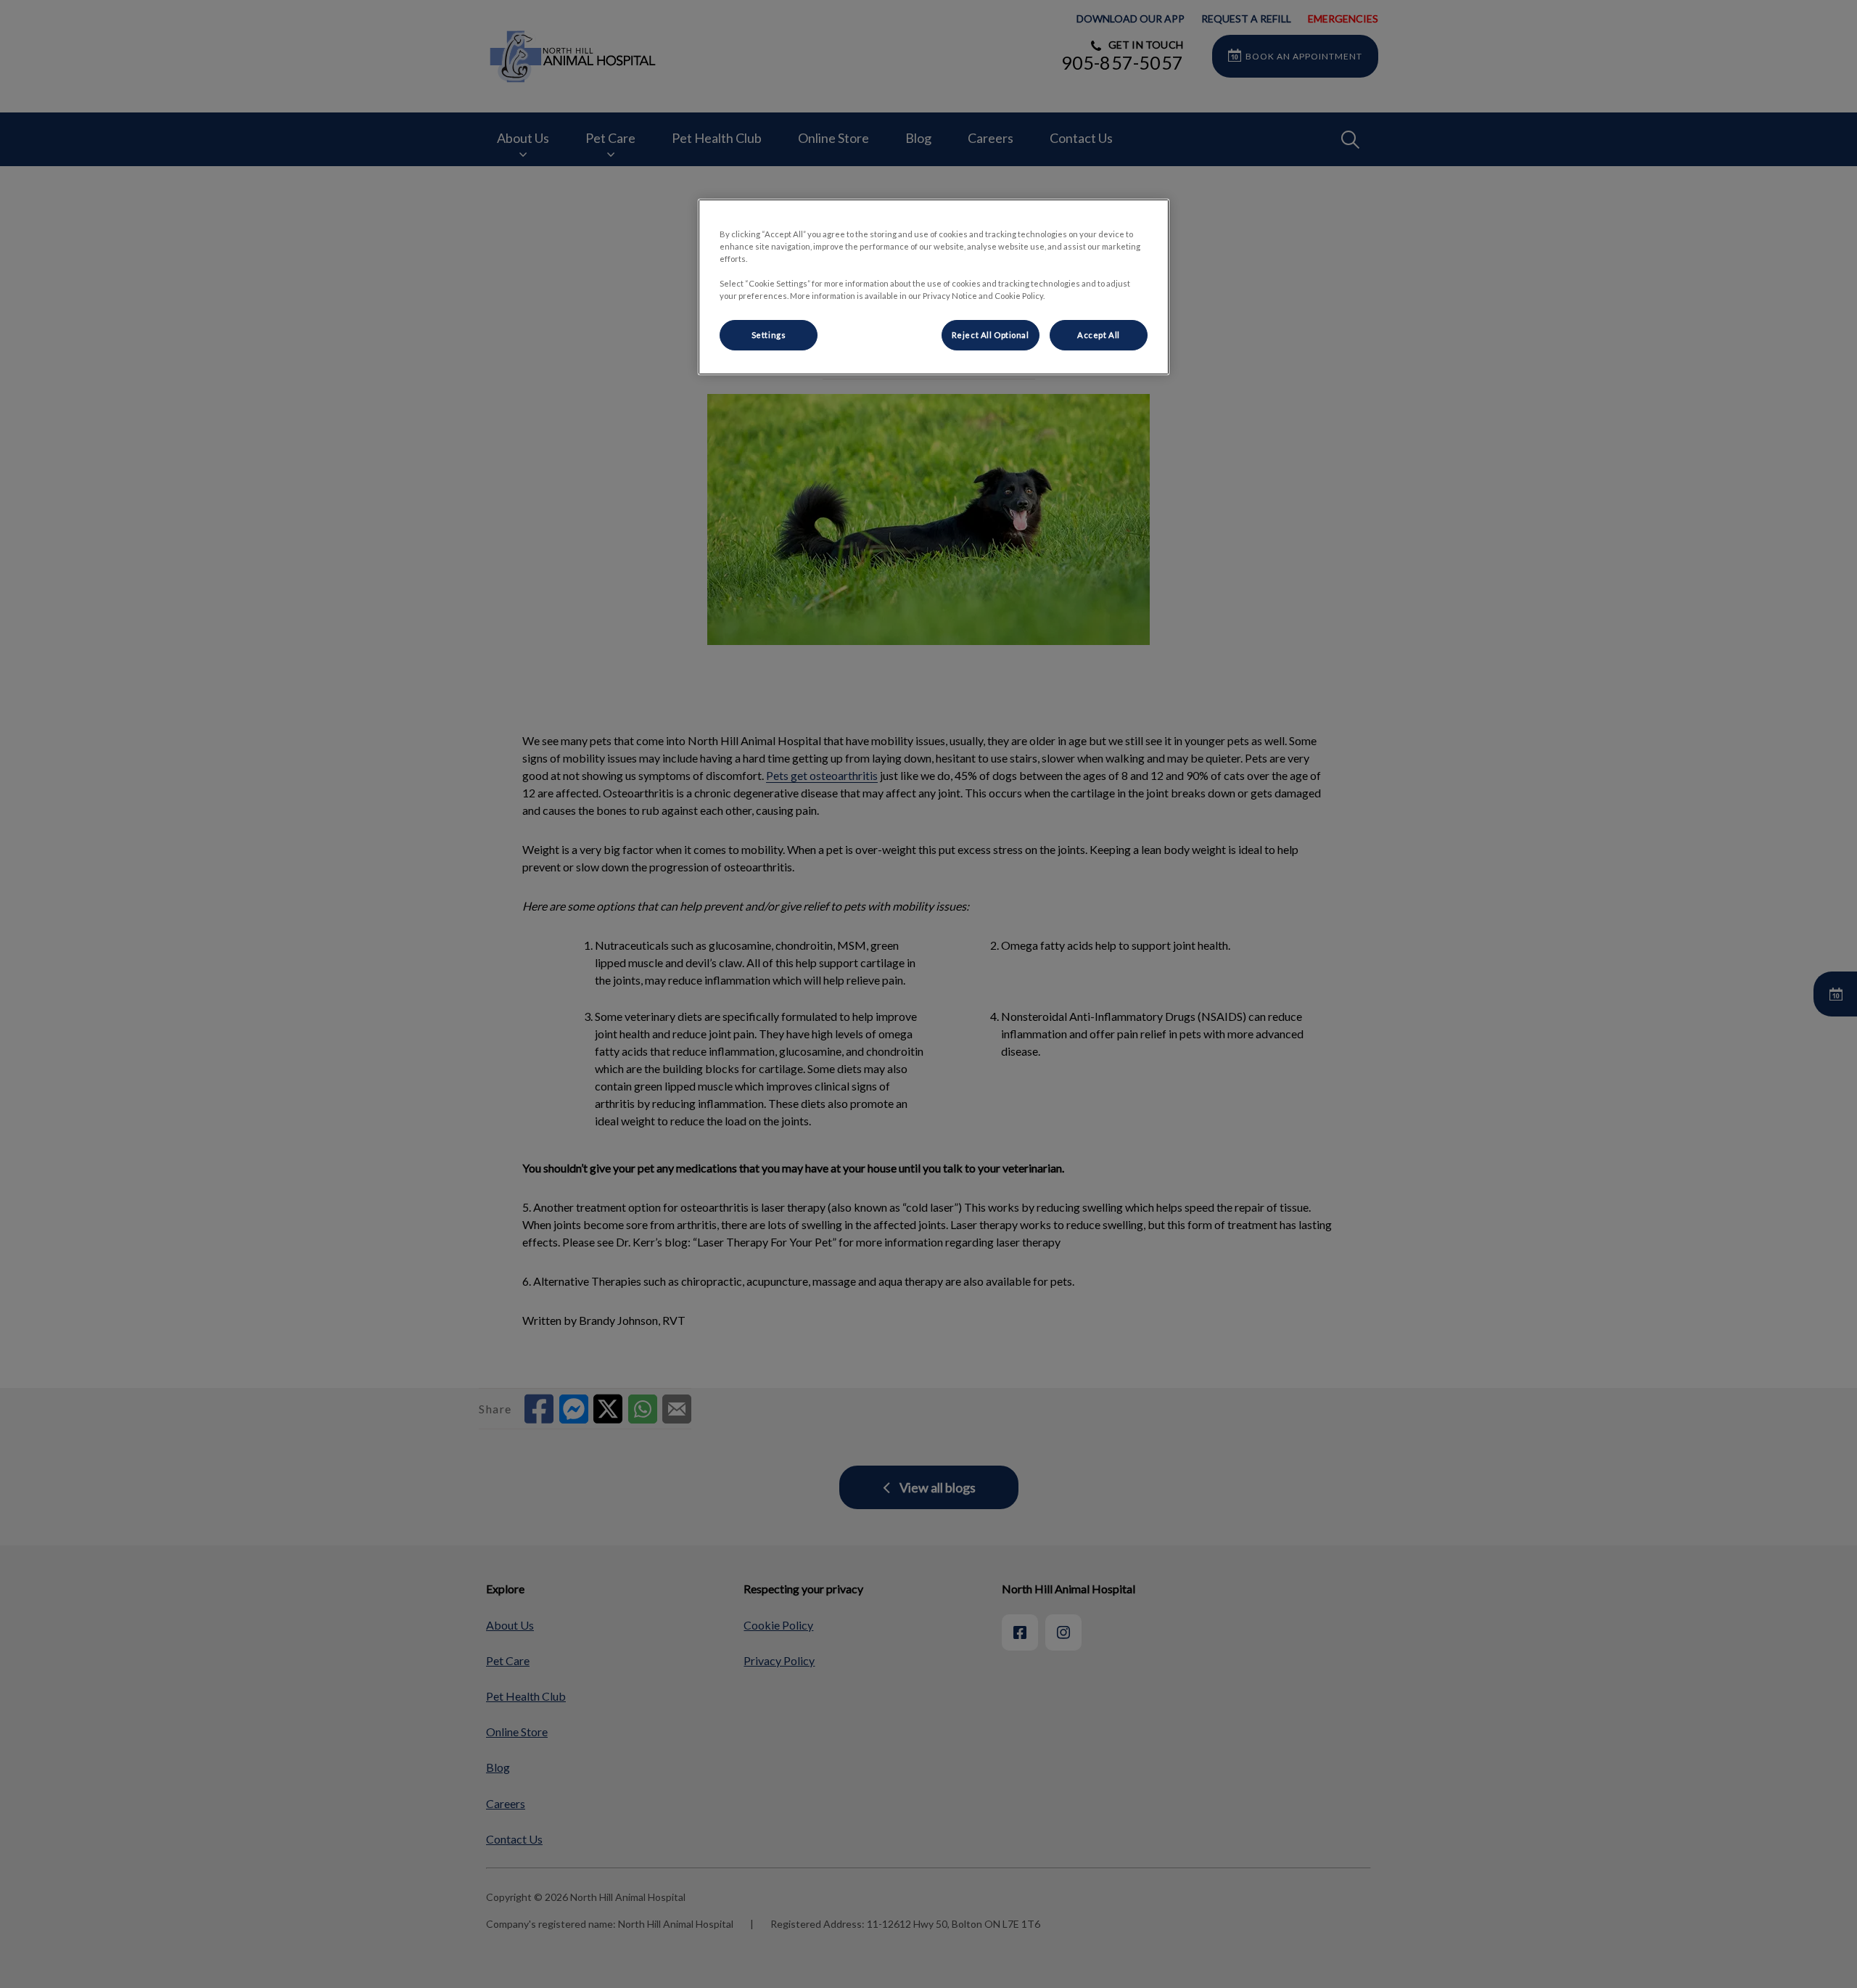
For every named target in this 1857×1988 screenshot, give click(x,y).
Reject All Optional (991, 335)
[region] (934, 287)
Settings (769, 335)
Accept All (1099, 335)
